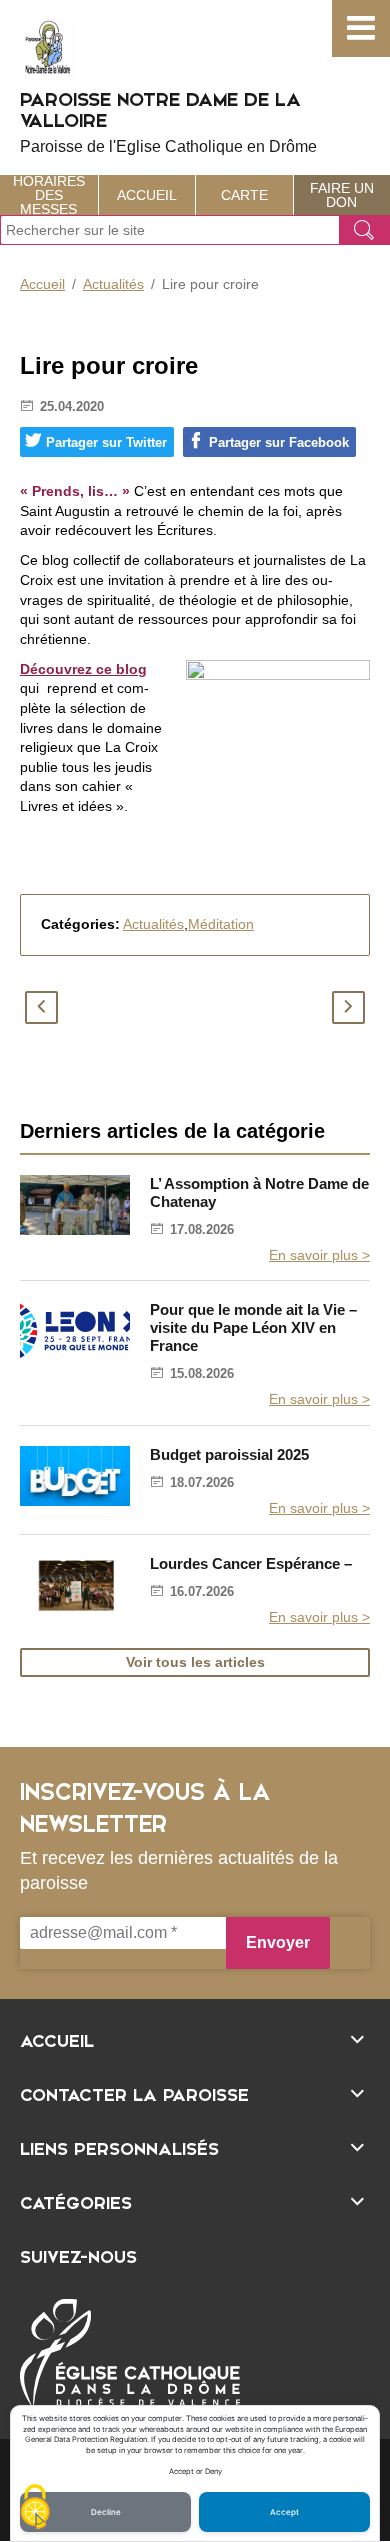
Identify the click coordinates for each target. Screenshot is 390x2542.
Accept (284, 2512)
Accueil (147, 195)
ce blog (119, 669)
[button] (361, 28)
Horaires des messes (49, 195)
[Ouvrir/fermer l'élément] (195, 2038)
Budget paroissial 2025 (229, 1454)
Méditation (221, 924)
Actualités (113, 284)
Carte (244, 195)
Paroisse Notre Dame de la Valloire (168, 121)
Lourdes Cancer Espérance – (251, 1563)
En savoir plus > (319, 1255)
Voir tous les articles (195, 1662)
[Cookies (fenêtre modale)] (35, 2508)
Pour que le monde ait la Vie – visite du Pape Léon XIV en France (253, 1327)
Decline (106, 2512)
